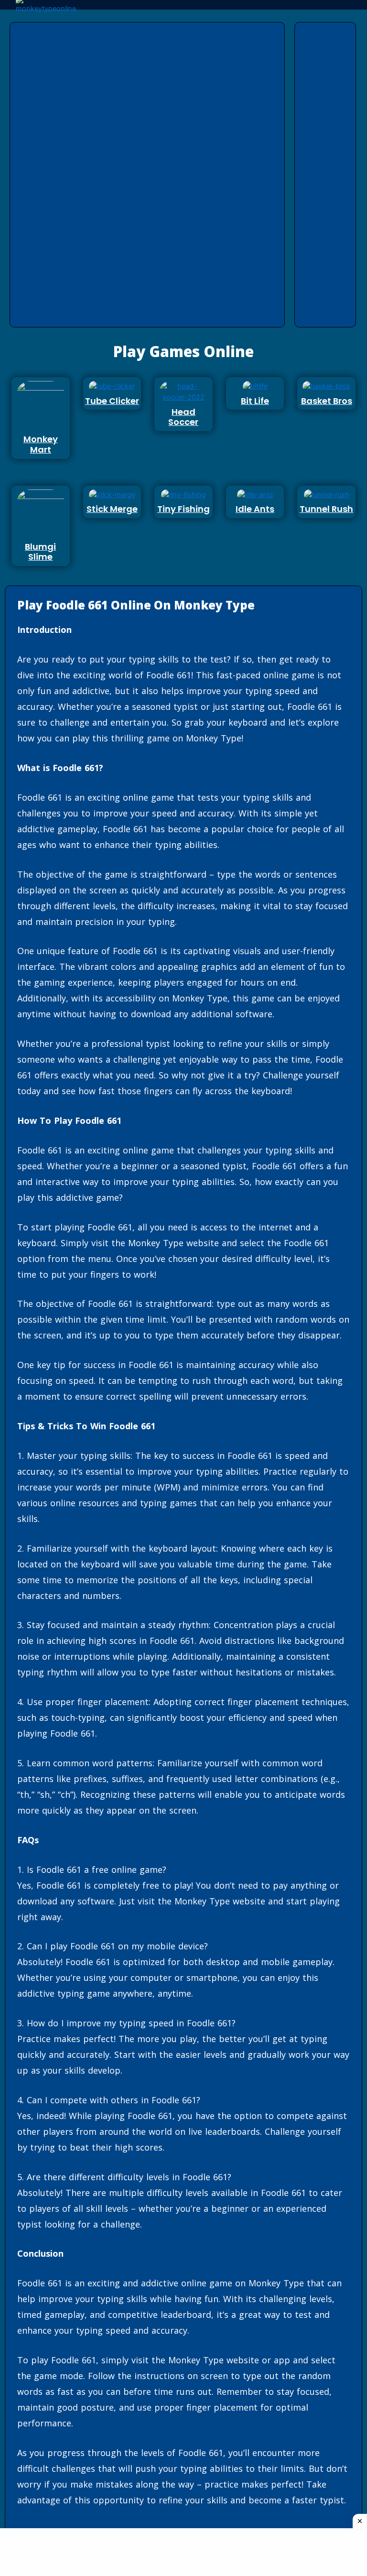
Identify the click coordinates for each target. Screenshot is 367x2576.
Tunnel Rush (326, 509)
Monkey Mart (41, 444)
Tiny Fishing (183, 509)
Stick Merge (112, 509)
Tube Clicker (112, 401)
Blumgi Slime (40, 552)
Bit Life (255, 401)
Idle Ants (255, 509)
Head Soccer (183, 417)
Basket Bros (327, 401)
